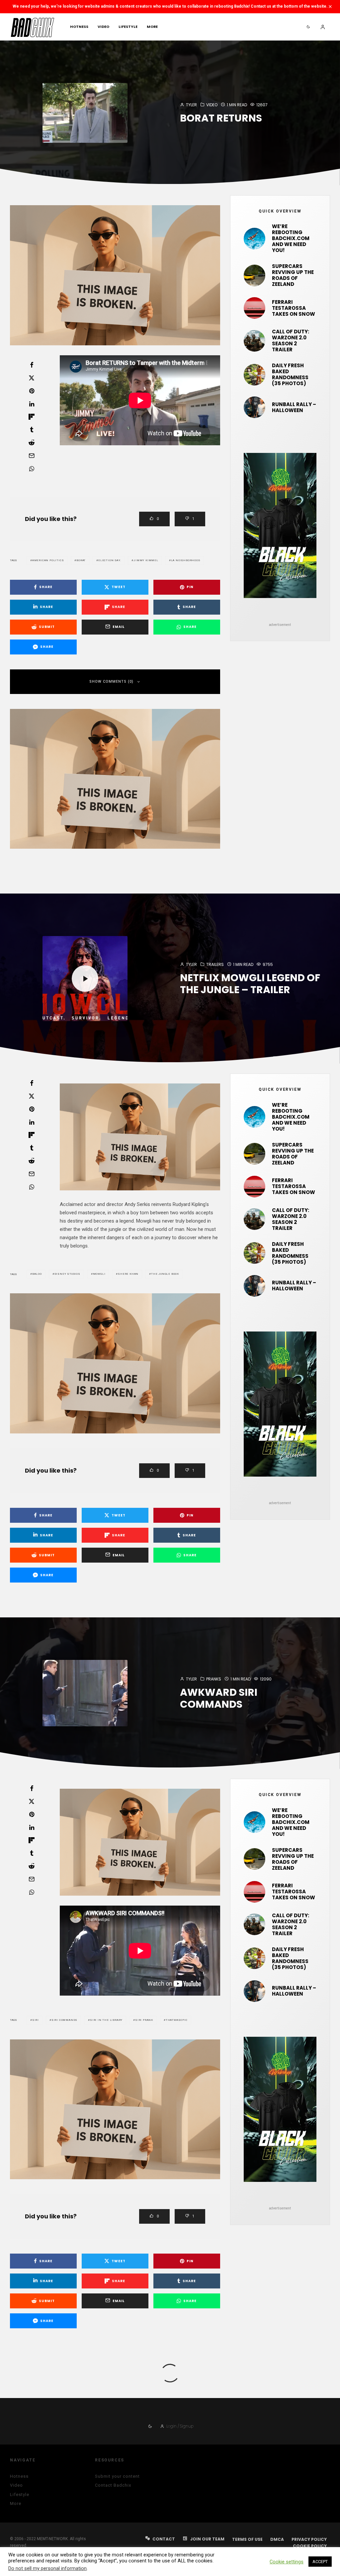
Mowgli (99, 1274)
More (152, 27)
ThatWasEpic (177, 2020)
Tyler (191, 105)
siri (36, 2020)
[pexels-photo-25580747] (255, 308)
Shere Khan (128, 1274)
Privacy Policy (309, 2539)
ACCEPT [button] (320, 2562)
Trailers (215, 964)
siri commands (64, 2020)
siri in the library (106, 2020)
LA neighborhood (186, 560)
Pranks (214, 1679)
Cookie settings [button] (287, 2562)
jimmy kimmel (146, 560)
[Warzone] (255, 341)
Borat (81, 560)
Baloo (37, 1274)
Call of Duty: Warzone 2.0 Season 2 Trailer (291, 341)
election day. (110, 560)
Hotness (79, 27)
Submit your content (117, 2476)
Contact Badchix (113, 2485)
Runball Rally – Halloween (294, 407)
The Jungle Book (165, 1274)
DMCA (277, 2539)
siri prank (144, 2020)
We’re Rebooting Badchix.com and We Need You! (291, 238)
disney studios (67, 1274)
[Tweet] (32, 378)
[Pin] (32, 391)
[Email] (32, 456)
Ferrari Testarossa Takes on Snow (294, 308)
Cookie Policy (310, 2546)
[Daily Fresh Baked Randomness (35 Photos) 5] (255, 375)
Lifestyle (128, 27)
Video (103, 27)
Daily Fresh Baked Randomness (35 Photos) (290, 375)
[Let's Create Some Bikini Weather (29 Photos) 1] (255, 239)
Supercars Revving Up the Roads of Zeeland (293, 275)
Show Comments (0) (111, 682)
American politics (48, 560)
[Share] (32, 365)
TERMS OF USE (247, 2539)
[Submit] (32, 443)
